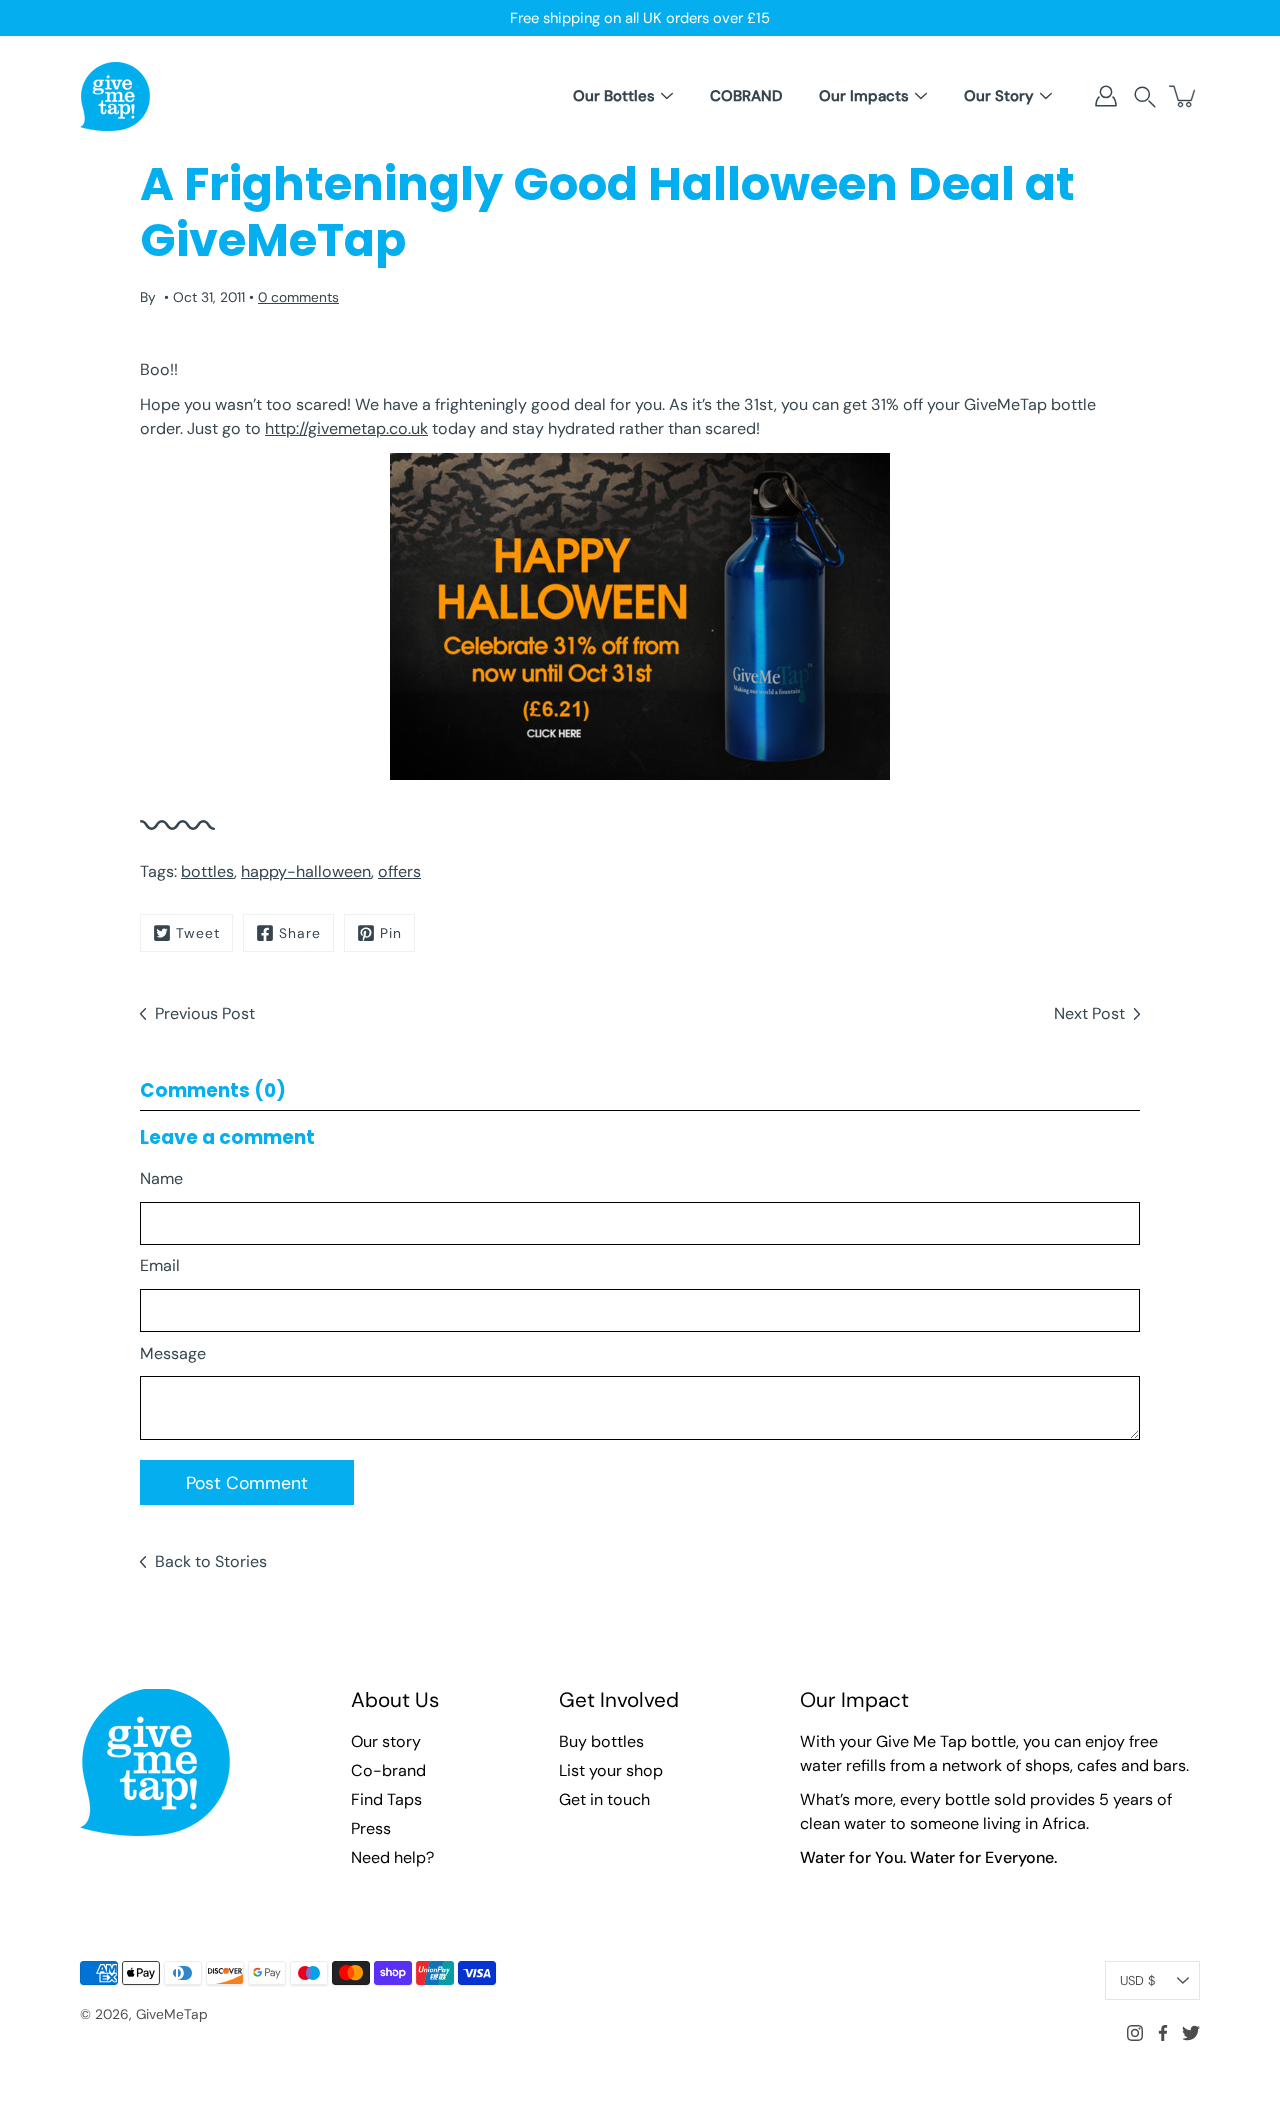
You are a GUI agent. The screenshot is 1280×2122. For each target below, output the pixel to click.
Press (371, 1828)
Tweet (198, 933)
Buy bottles (601, 1741)
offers (399, 871)
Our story (386, 1741)
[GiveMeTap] (115, 96)
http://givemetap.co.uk (346, 428)
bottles (207, 871)
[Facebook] (1163, 2033)
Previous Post (205, 1013)
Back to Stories (211, 1561)
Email (160, 1265)
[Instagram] (1135, 2033)
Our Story (999, 96)
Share (300, 933)
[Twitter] (1191, 2033)
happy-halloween (306, 871)
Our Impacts (864, 96)
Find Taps (386, 1799)
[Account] (1106, 96)
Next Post (1089, 1013)
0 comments (298, 297)
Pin (391, 933)
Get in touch (604, 1799)
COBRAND (746, 96)
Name (161, 1178)
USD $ (1137, 1980)
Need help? (392, 1857)
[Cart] (1184, 96)
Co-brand (388, 1770)
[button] (1145, 96)
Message (173, 1353)
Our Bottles (614, 96)
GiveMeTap (172, 2014)
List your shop (611, 1770)
